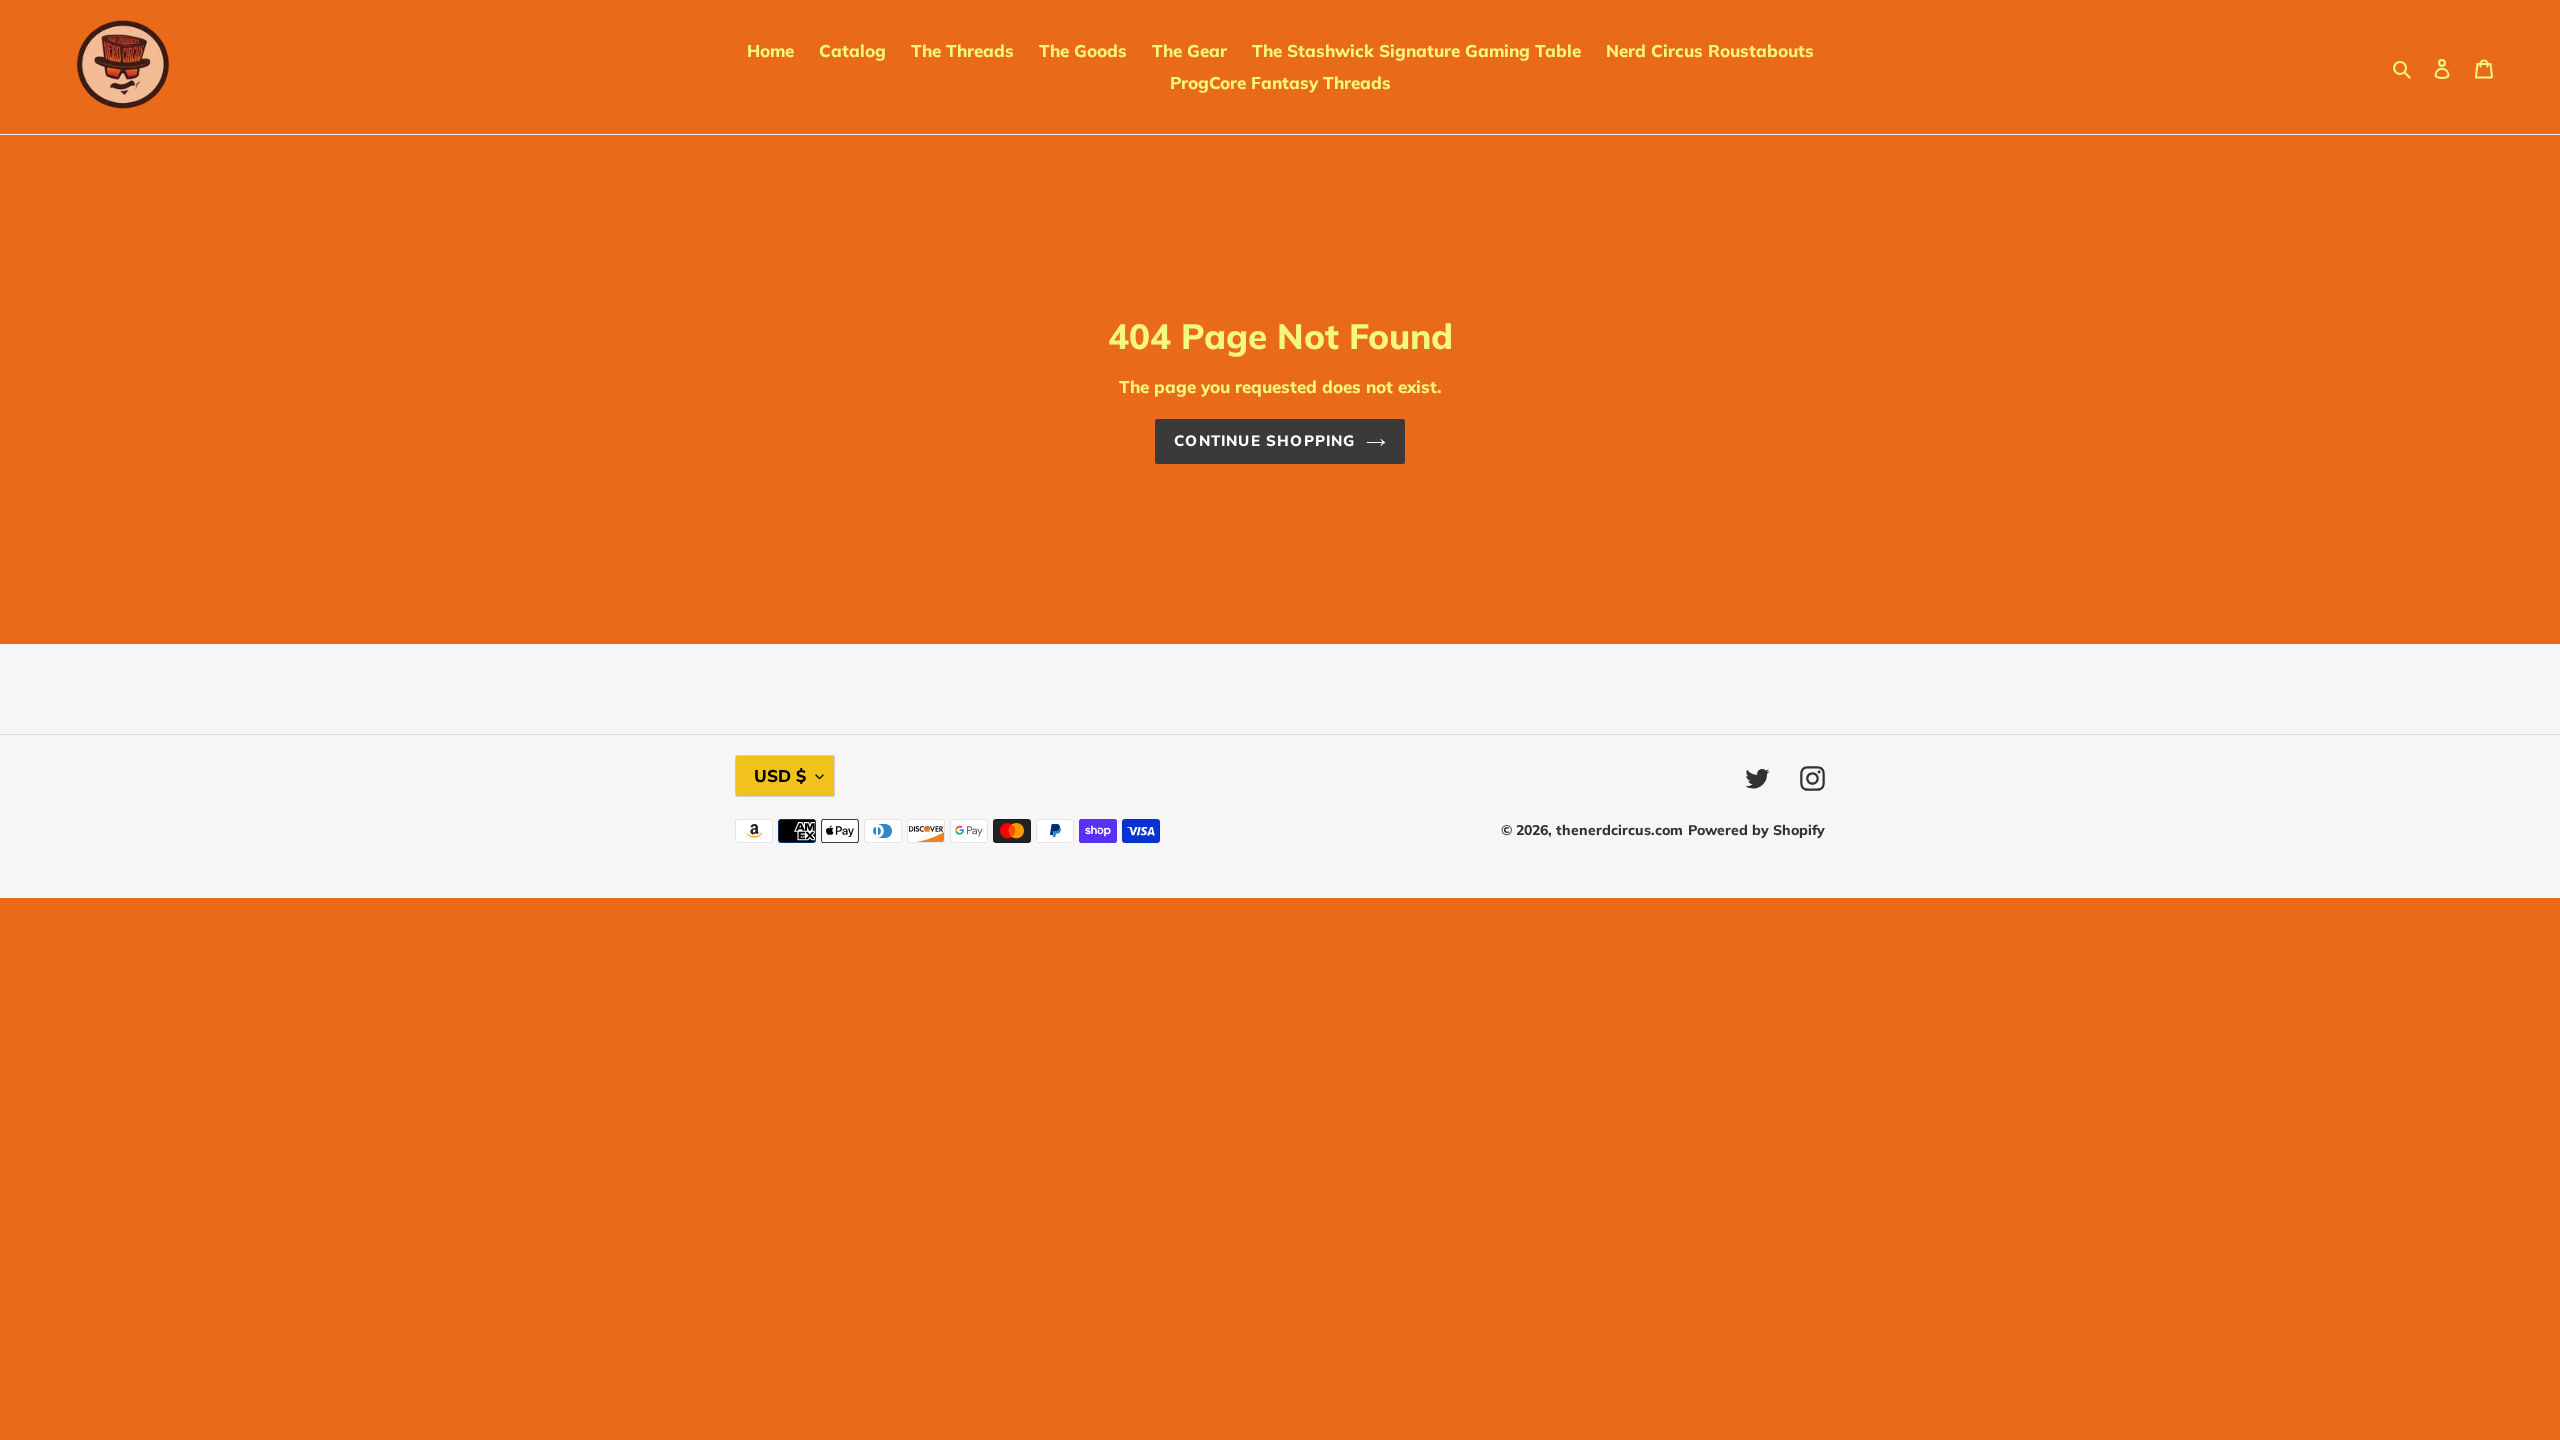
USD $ (780, 775)
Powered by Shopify (1756, 830)
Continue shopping (1264, 440)
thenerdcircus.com (1619, 830)
